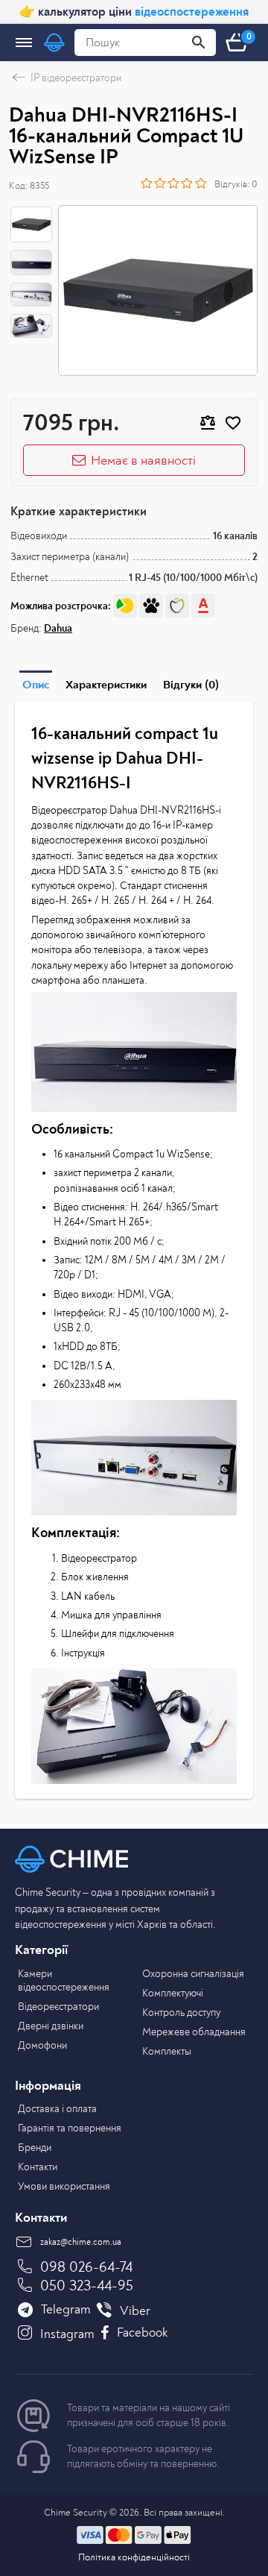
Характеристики (106, 685)
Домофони (42, 2045)
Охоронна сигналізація (193, 1974)
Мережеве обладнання (194, 2032)
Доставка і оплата (57, 2109)
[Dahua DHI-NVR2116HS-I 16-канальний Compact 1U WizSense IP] (158, 290)
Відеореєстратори (58, 2007)
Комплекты (167, 2051)
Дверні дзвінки (51, 2026)
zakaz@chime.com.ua (81, 2242)
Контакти (38, 2167)
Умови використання (64, 2186)
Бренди (35, 2148)
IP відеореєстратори (76, 78)
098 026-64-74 (86, 2267)
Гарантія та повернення (70, 2128)
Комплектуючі (173, 1993)
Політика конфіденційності (134, 2557)
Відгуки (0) (191, 685)
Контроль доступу (181, 2013)
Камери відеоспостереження (64, 1980)
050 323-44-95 (87, 2286)
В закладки (233, 423)
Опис (36, 685)
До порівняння (208, 423)
